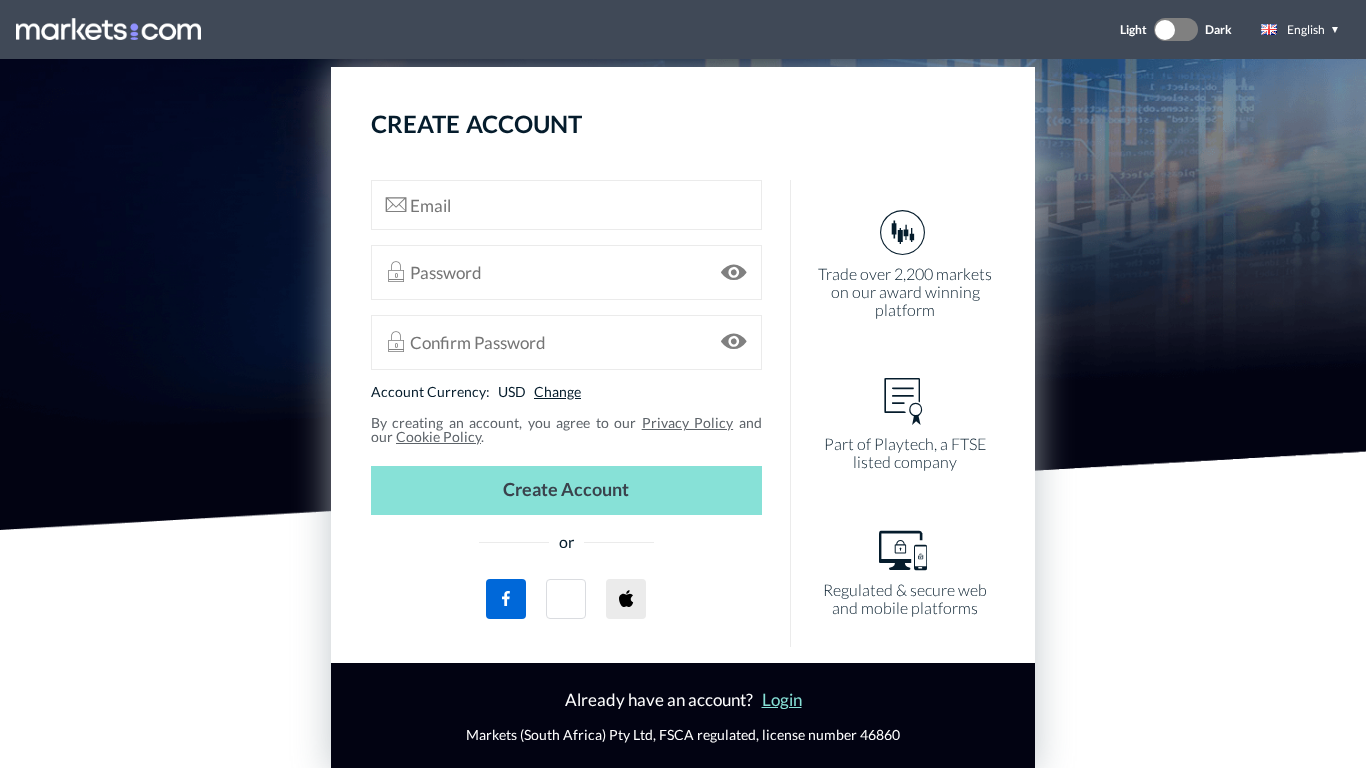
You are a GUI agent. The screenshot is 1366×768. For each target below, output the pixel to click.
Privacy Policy (687, 422)
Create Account (566, 489)
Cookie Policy (438, 436)
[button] (566, 599)
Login (782, 699)
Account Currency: (430, 392)
